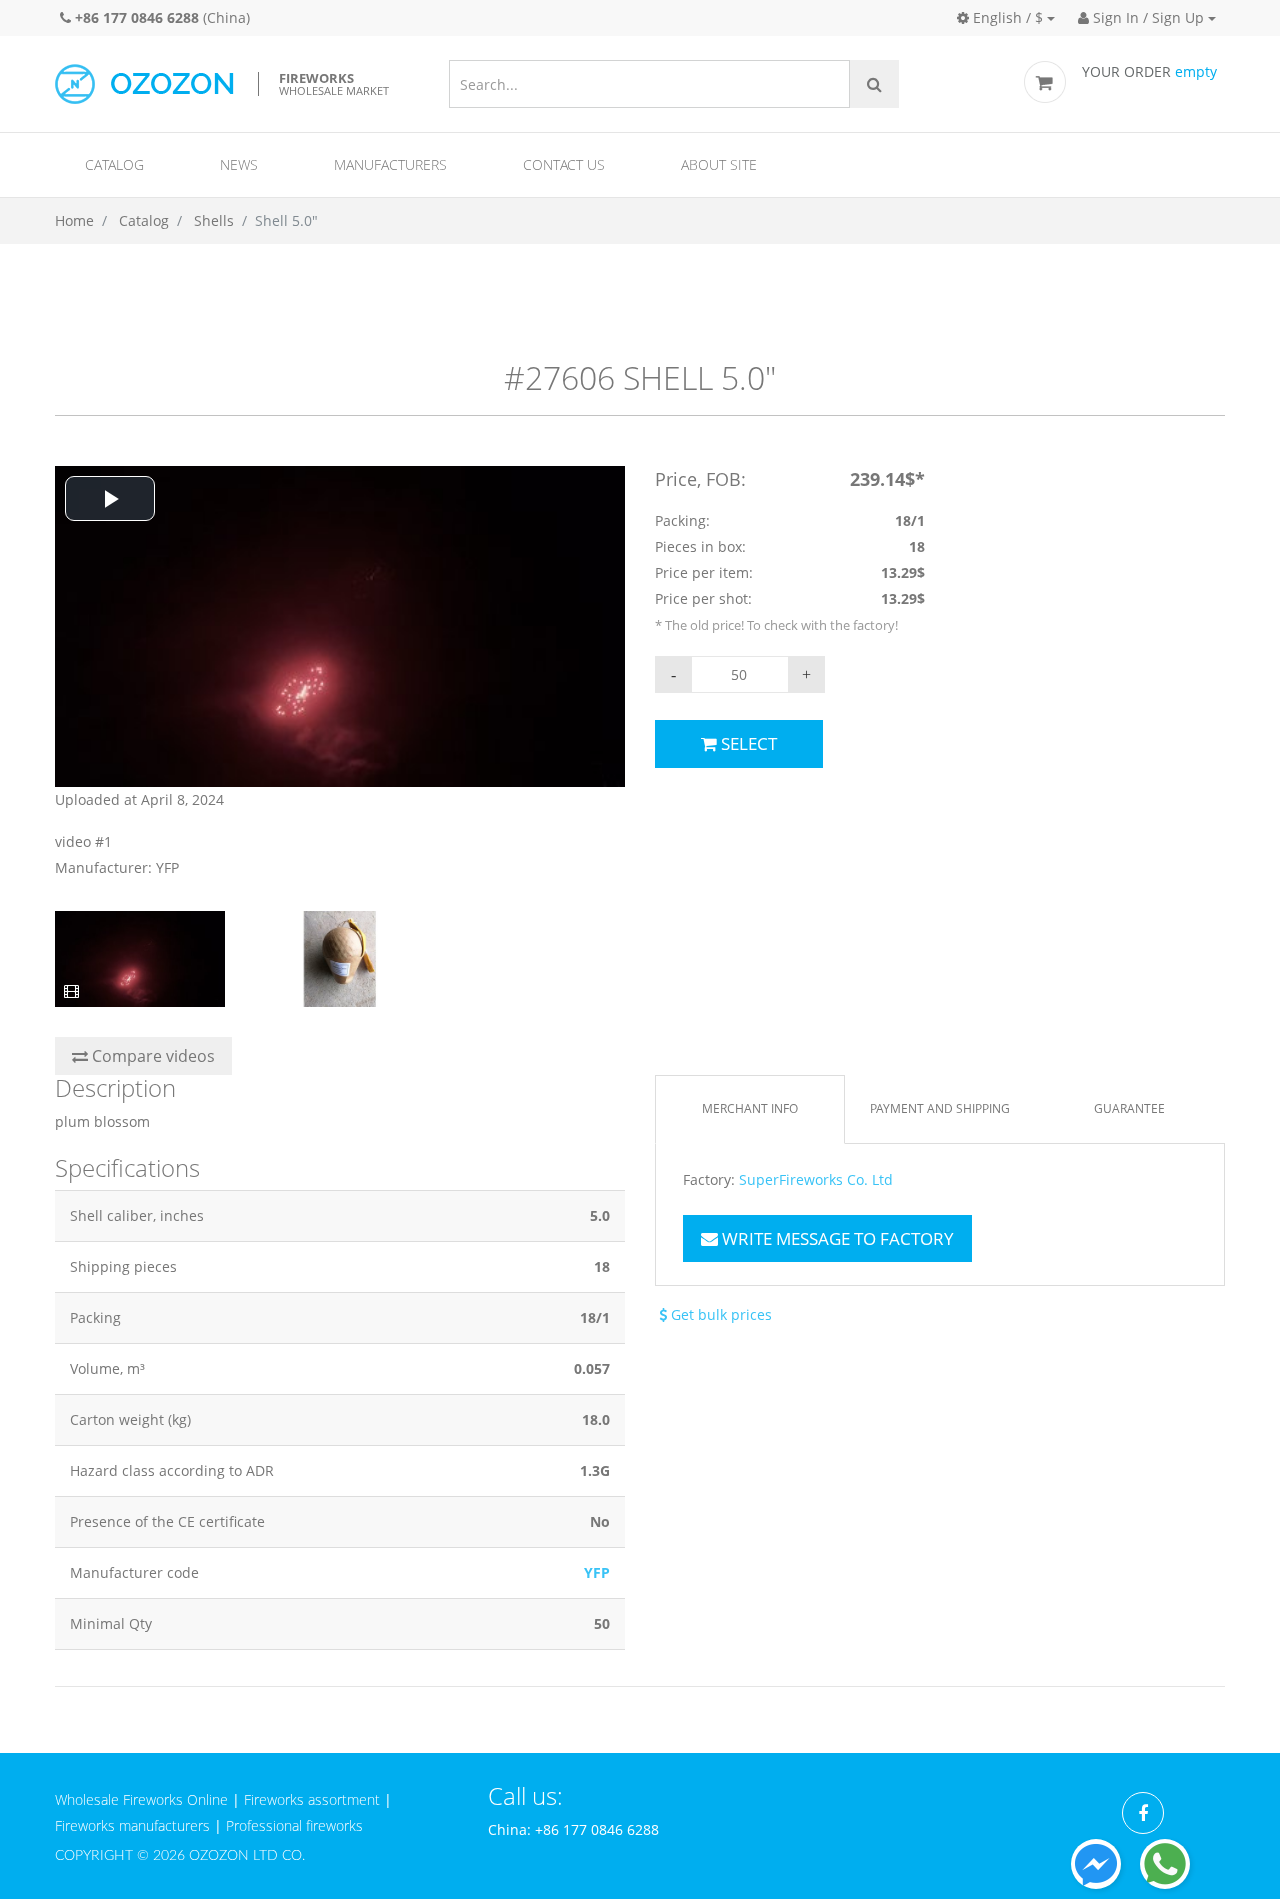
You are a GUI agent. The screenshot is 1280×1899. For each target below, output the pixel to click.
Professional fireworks (294, 1825)
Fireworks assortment (312, 1799)
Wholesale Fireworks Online (141, 1799)
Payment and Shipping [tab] (940, 1108)
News (239, 164)
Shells (214, 220)
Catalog (114, 164)
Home (74, 220)
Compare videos (151, 1056)
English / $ (1006, 17)
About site (719, 164)
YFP (597, 1572)
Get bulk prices (719, 1314)
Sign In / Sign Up (1146, 17)
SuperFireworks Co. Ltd (816, 1180)
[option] (340, 673)
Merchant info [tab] (750, 1108)
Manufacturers (390, 164)
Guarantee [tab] (1129, 1108)
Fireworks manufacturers (132, 1825)
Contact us (564, 164)
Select (747, 743)
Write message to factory (836, 1238)
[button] (110, 498)
